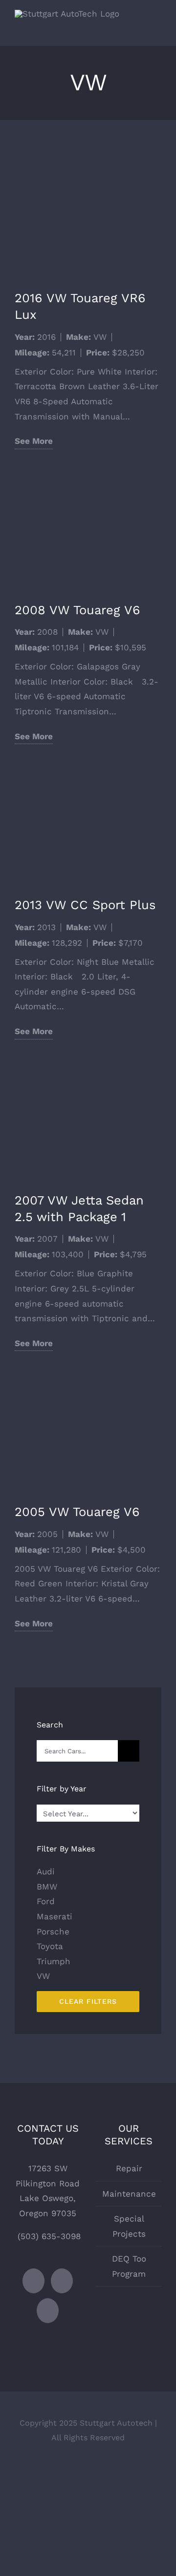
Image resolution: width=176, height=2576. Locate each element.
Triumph (54, 1961)
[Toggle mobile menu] (157, 31)
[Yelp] (62, 2281)
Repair (129, 2168)
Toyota (50, 1946)
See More (34, 441)
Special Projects (129, 2226)
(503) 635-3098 (49, 2236)
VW (100, 337)
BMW (47, 1887)
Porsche (53, 1932)
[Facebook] (33, 2281)
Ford (46, 1901)
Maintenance (129, 2194)
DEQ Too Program (129, 2266)
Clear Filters (88, 2001)
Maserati (55, 1916)
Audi (46, 1871)
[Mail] (48, 2311)
